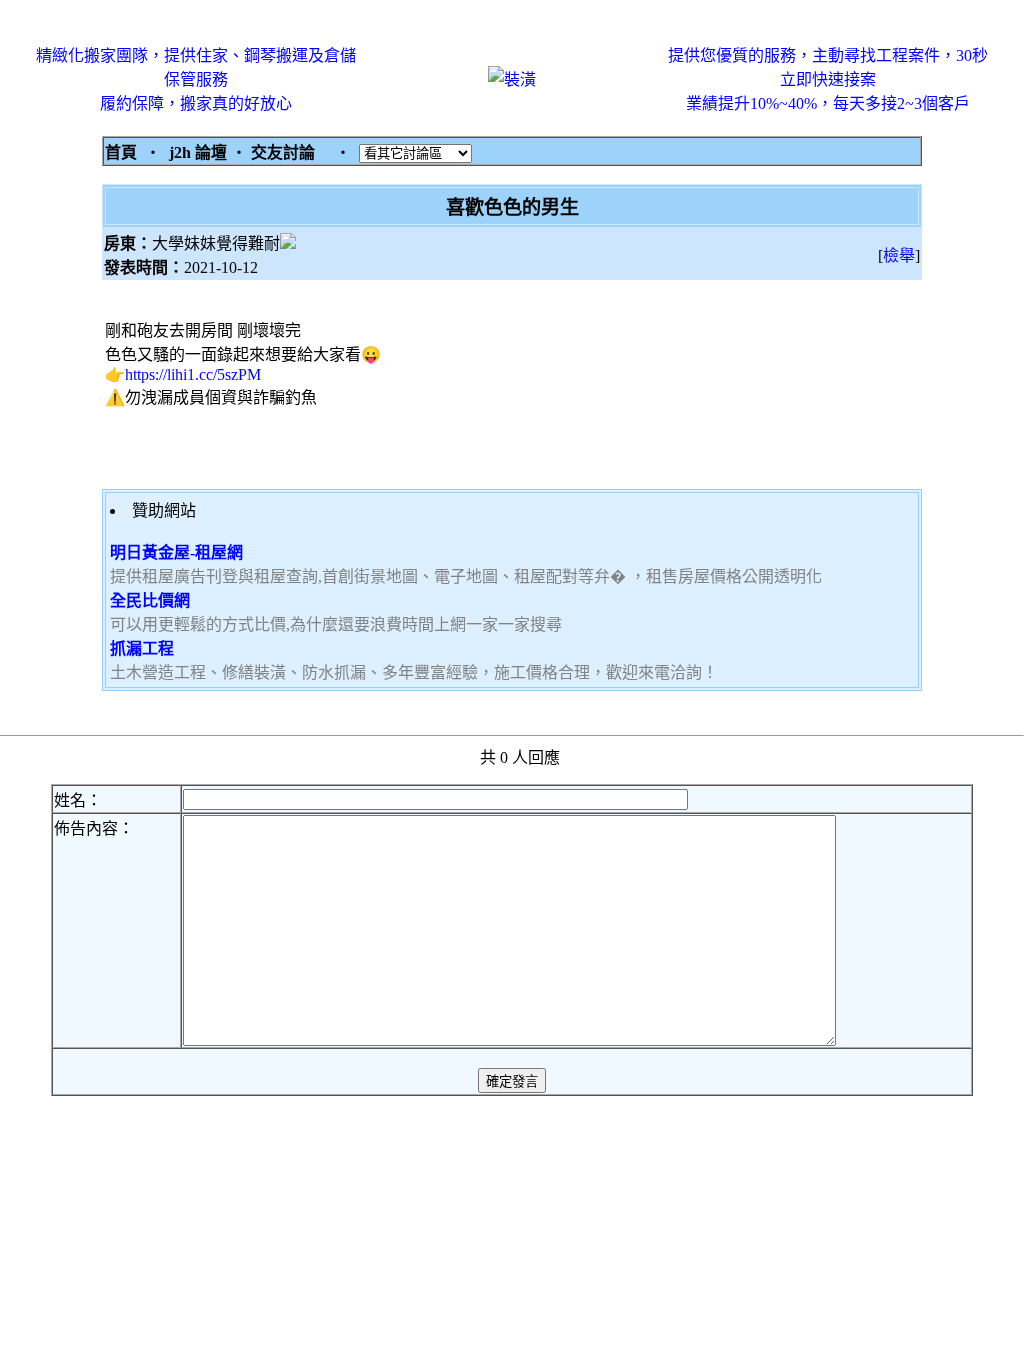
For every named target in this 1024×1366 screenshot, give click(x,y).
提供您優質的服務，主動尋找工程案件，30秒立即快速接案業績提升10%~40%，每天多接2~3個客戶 (828, 79)
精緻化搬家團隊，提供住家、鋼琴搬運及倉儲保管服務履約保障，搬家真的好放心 (196, 79)
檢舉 (899, 255)
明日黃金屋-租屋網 (176, 552)
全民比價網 (150, 600)
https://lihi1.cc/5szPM (193, 374)
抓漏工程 (142, 648)
